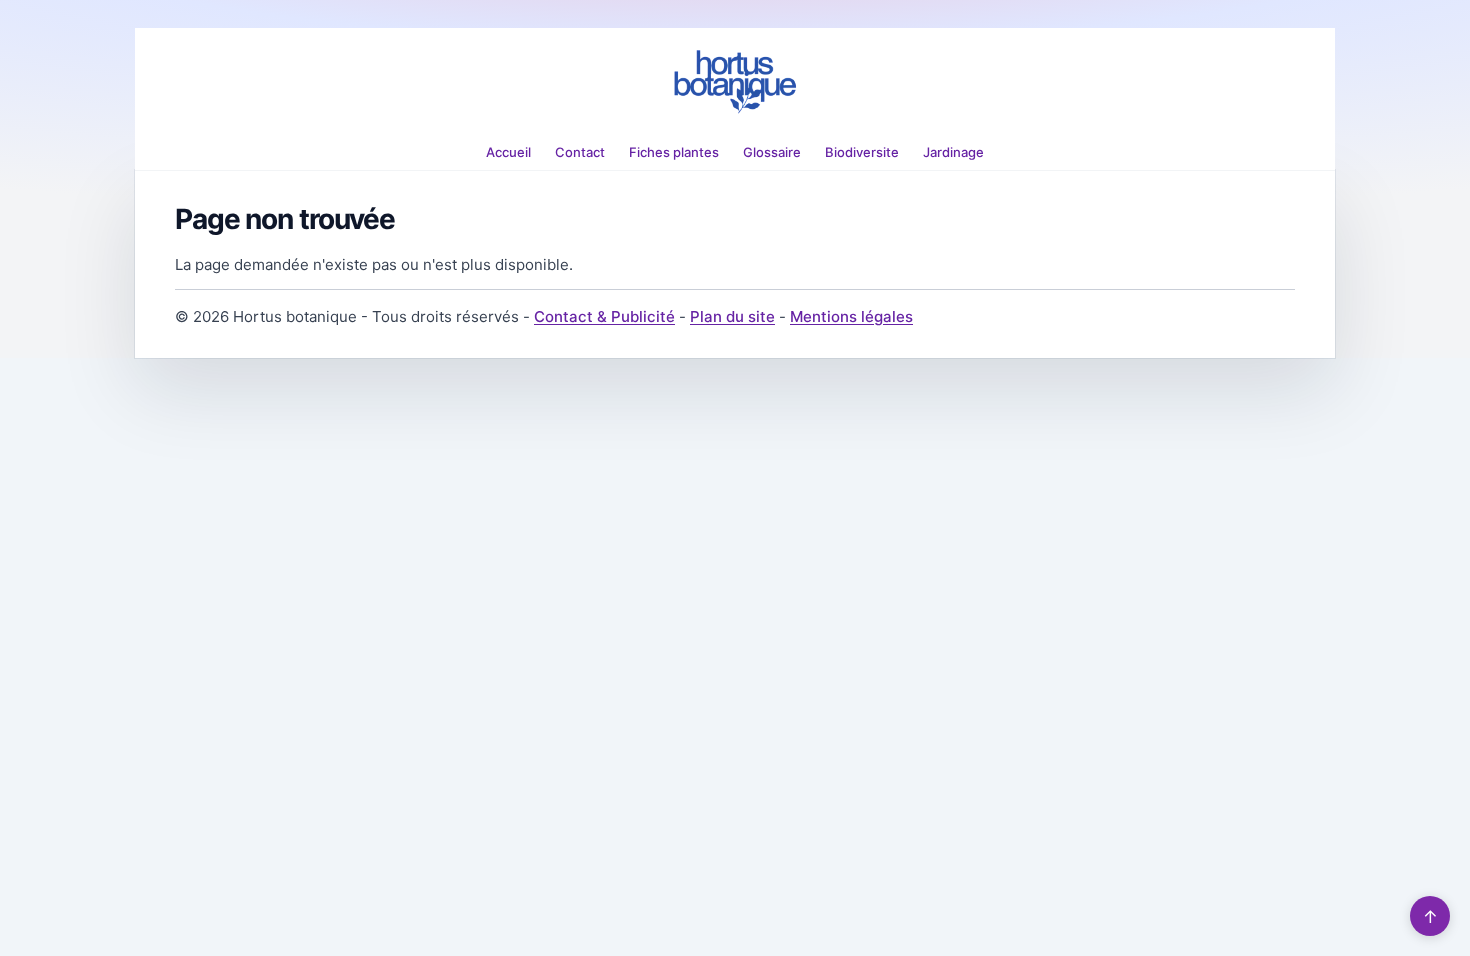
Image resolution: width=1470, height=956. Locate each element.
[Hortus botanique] (735, 82)
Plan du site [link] (732, 316)
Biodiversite (862, 152)
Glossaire (772, 152)
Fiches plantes (674, 152)
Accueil (508, 152)
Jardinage (953, 152)
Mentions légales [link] (851, 316)
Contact (580, 152)
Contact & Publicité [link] (604, 316)
